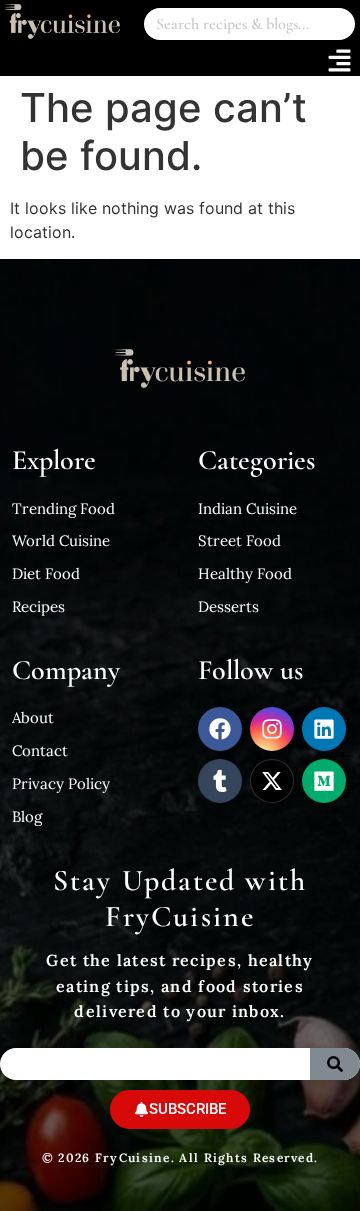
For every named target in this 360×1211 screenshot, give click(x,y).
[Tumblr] (220, 781)
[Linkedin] (324, 729)
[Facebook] (220, 729)
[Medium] (324, 781)
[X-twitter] (272, 781)
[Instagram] (272, 729)
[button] (340, 61)
